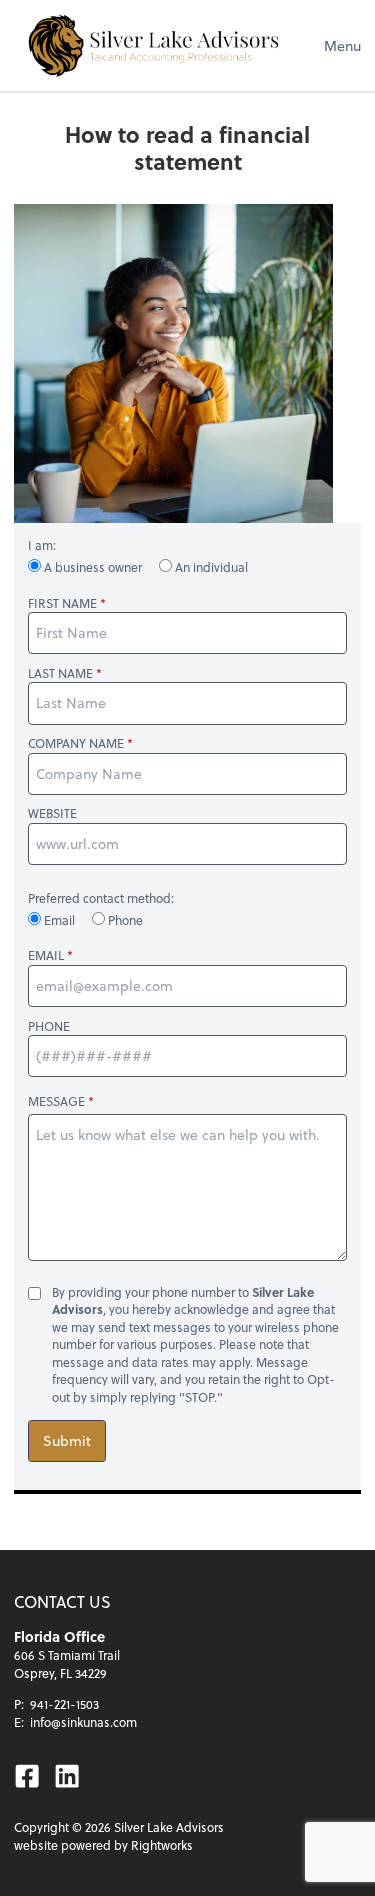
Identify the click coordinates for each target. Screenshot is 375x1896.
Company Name (76, 743)
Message (56, 1101)
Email (59, 920)
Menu (342, 45)
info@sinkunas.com (83, 1722)
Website (52, 813)
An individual (210, 567)
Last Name (60, 673)
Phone (124, 920)
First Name (62, 603)
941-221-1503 (64, 1704)
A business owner (93, 567)
